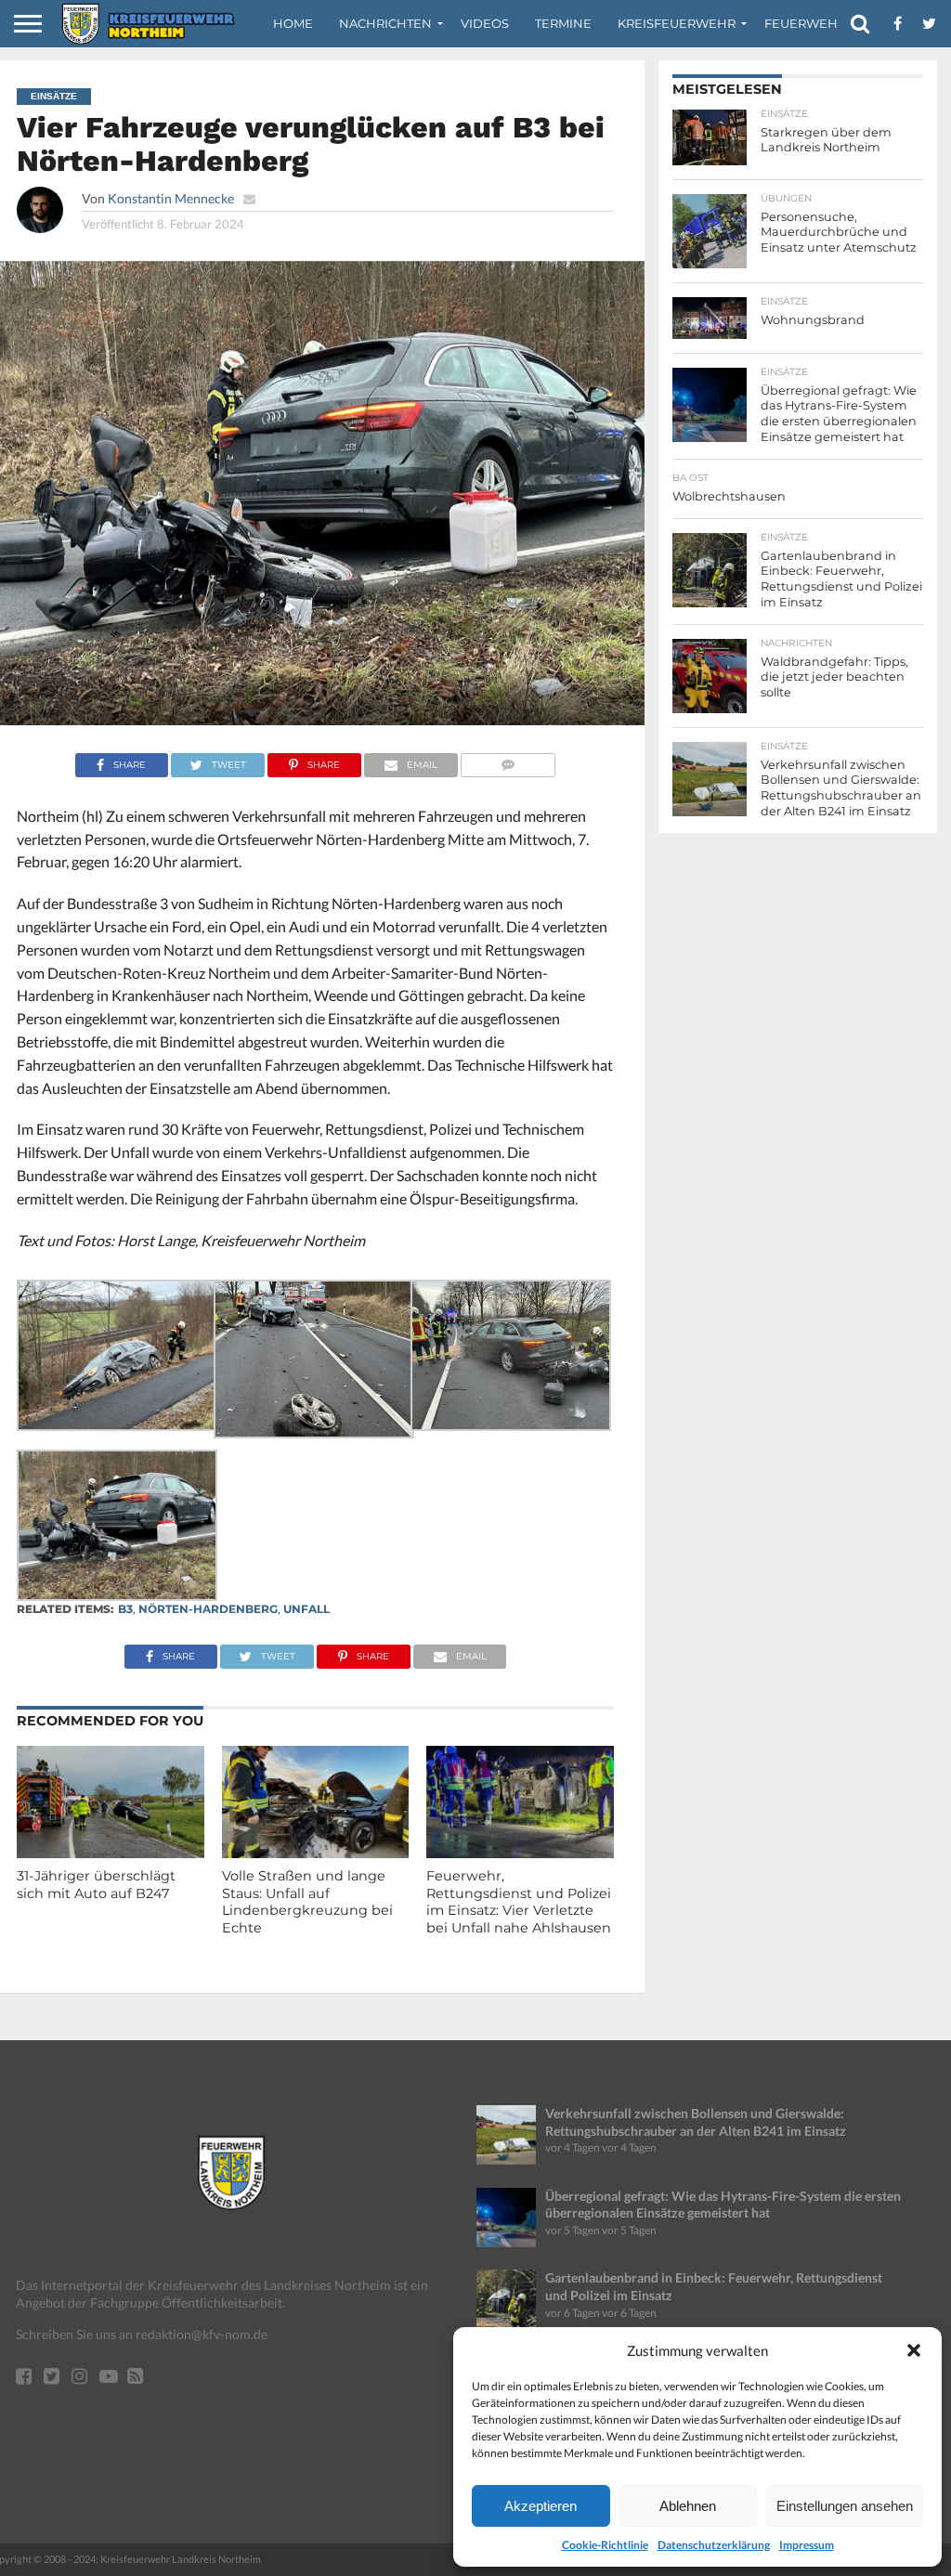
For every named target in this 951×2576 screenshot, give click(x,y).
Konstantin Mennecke (171, 198)
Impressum (807, 2545)
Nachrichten (385, 23)
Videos (485, 23)
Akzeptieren (541, 2506)
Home (293, 23)
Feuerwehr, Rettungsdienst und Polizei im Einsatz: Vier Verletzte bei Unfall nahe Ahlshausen (519, 1902)
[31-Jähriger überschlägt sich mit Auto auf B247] (111, 1852)
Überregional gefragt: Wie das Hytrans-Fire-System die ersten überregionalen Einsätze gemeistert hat (723, 2205)
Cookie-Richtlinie (605, 2545)
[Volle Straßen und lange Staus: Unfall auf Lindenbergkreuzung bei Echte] (316, 1852)
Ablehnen (688, 2506)
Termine (563, 23)
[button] (914, 2350)
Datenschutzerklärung (714, 2545)
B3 (125, 1609)
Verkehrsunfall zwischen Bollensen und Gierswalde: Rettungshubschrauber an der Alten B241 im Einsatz (696, 2122)
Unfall (306, 1609)
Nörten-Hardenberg (208, 1609)
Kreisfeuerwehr (677, 23)
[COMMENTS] (508, 760)
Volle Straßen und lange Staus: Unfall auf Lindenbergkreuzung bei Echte (307, 1902)
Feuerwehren (814, 23)
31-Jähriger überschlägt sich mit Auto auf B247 (96, 1885)
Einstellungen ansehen (845, 2506)
